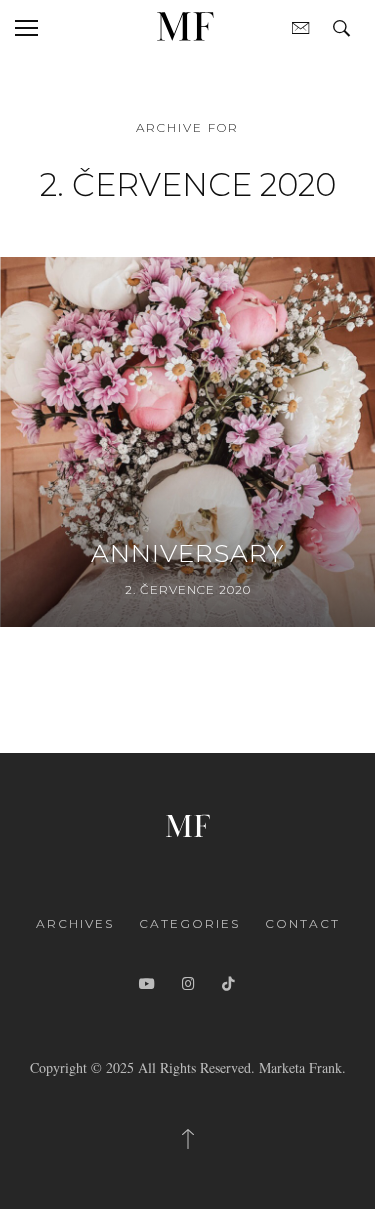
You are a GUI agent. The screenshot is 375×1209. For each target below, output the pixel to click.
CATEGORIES (189, 923)
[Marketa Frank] (188, 823)
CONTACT (302, 923)
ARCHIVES (75, 923)
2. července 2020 (188, 589)
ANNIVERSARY (187, 553)
